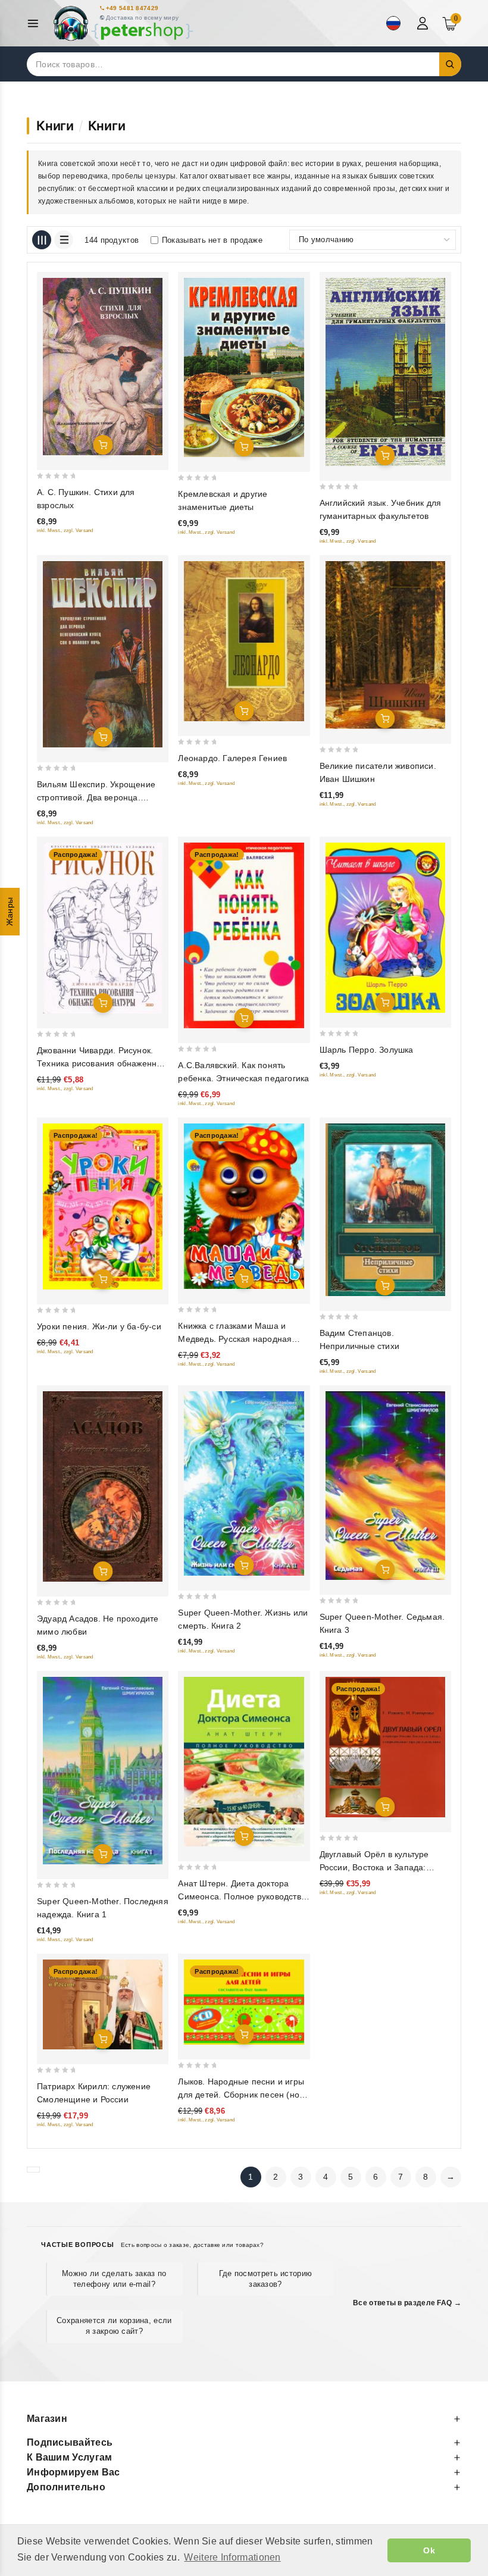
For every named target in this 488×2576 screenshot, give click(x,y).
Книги (55, 126)
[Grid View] (42, 240)
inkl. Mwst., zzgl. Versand (65, 530)
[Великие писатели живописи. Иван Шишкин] (385, 645)
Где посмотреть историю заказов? (266, 2279)
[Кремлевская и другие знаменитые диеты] (244, 367)
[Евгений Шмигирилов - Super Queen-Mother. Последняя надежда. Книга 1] (103, 1771)
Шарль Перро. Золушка (367, 1050)
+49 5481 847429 (132, 8)
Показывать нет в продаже (212, 240)
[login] (424, 23)
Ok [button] (429, 2550)
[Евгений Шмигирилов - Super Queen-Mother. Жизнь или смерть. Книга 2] (244, 1483)
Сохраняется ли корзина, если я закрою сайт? (114, 2326)
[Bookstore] (123, 24)
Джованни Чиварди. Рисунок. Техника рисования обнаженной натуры (102, 1063)
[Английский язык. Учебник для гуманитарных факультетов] (385, 372)
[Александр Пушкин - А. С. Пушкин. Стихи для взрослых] (103, 366)
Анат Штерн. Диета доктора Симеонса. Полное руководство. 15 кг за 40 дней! (243, 1896)
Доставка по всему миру (143, 18)
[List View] (64, 240)
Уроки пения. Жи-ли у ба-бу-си (99, 1326)
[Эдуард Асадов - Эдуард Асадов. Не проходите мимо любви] (103, 1486)
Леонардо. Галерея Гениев (232, 758)
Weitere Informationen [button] (232, 2557)
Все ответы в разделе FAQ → (407, 2303)
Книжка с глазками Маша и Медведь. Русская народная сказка (235, 1339)
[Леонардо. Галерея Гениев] (244, 641)
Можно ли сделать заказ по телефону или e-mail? (114, 2279)
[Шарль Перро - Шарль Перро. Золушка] (385, 928)
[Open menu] (36, 24)
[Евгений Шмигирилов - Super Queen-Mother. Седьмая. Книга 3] (385, 1485)
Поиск (451, 64)
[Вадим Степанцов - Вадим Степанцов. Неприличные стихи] (385, 1210)
